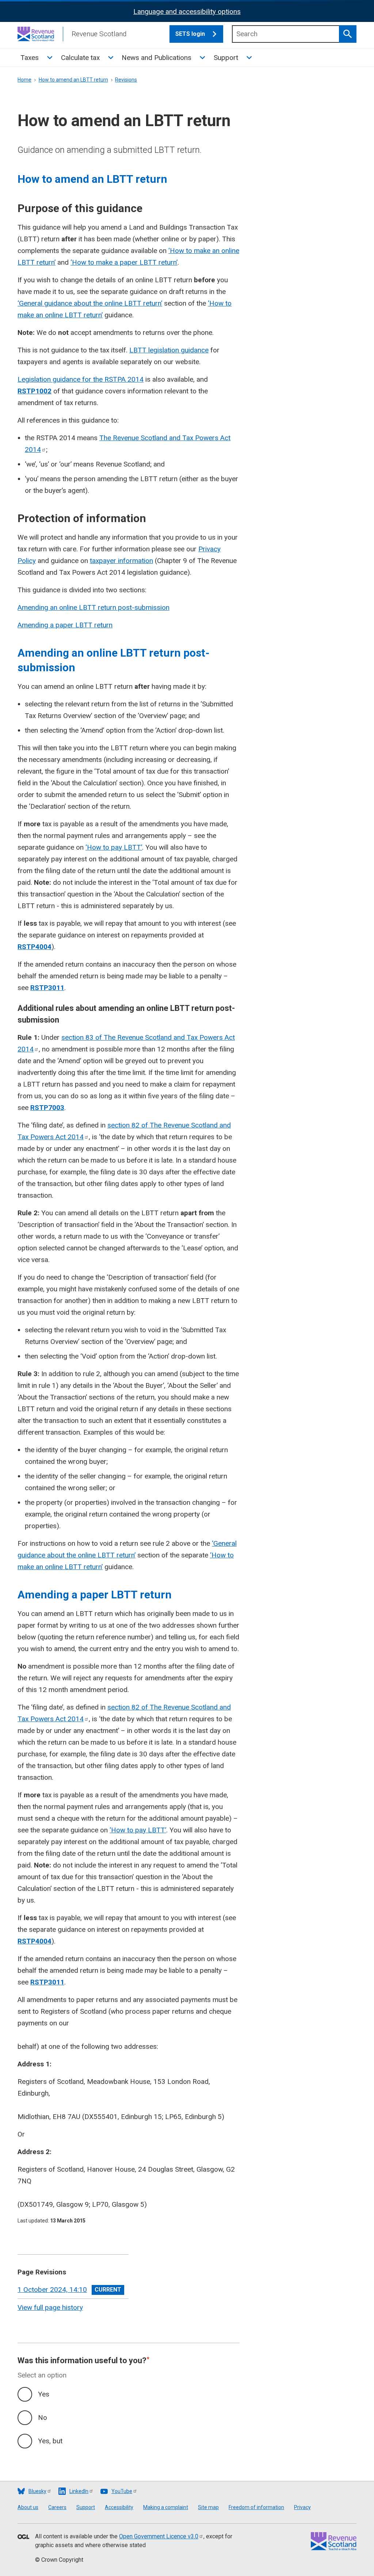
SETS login (190, 34)
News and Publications (157, 58)
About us (28, 2507)
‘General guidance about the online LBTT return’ (90, 303)
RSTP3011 (47, 988)
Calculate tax (80, 58)
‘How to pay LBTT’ (114, 847)
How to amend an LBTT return (73, 80)
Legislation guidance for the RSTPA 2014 (81, 379)
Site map (208, 2507)
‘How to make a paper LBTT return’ (124, 262)
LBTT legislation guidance (169, 350)
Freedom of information (256, 2507)
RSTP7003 (47, 1108)
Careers (57, 2507)
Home (24, 80)
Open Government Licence (159, 2536)
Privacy (302, 2507)
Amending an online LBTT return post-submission (93, 607)
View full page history (50, 2307)
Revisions (126, 80)
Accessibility (119, 2507)
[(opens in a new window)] (23, 2537)
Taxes (30, 58)
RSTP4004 (35, 947)
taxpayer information (121, 561)
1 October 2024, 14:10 (52, 2290)
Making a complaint (166, 2507)
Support (226, 58)
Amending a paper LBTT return (65, 625)
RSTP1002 (35, 391)
